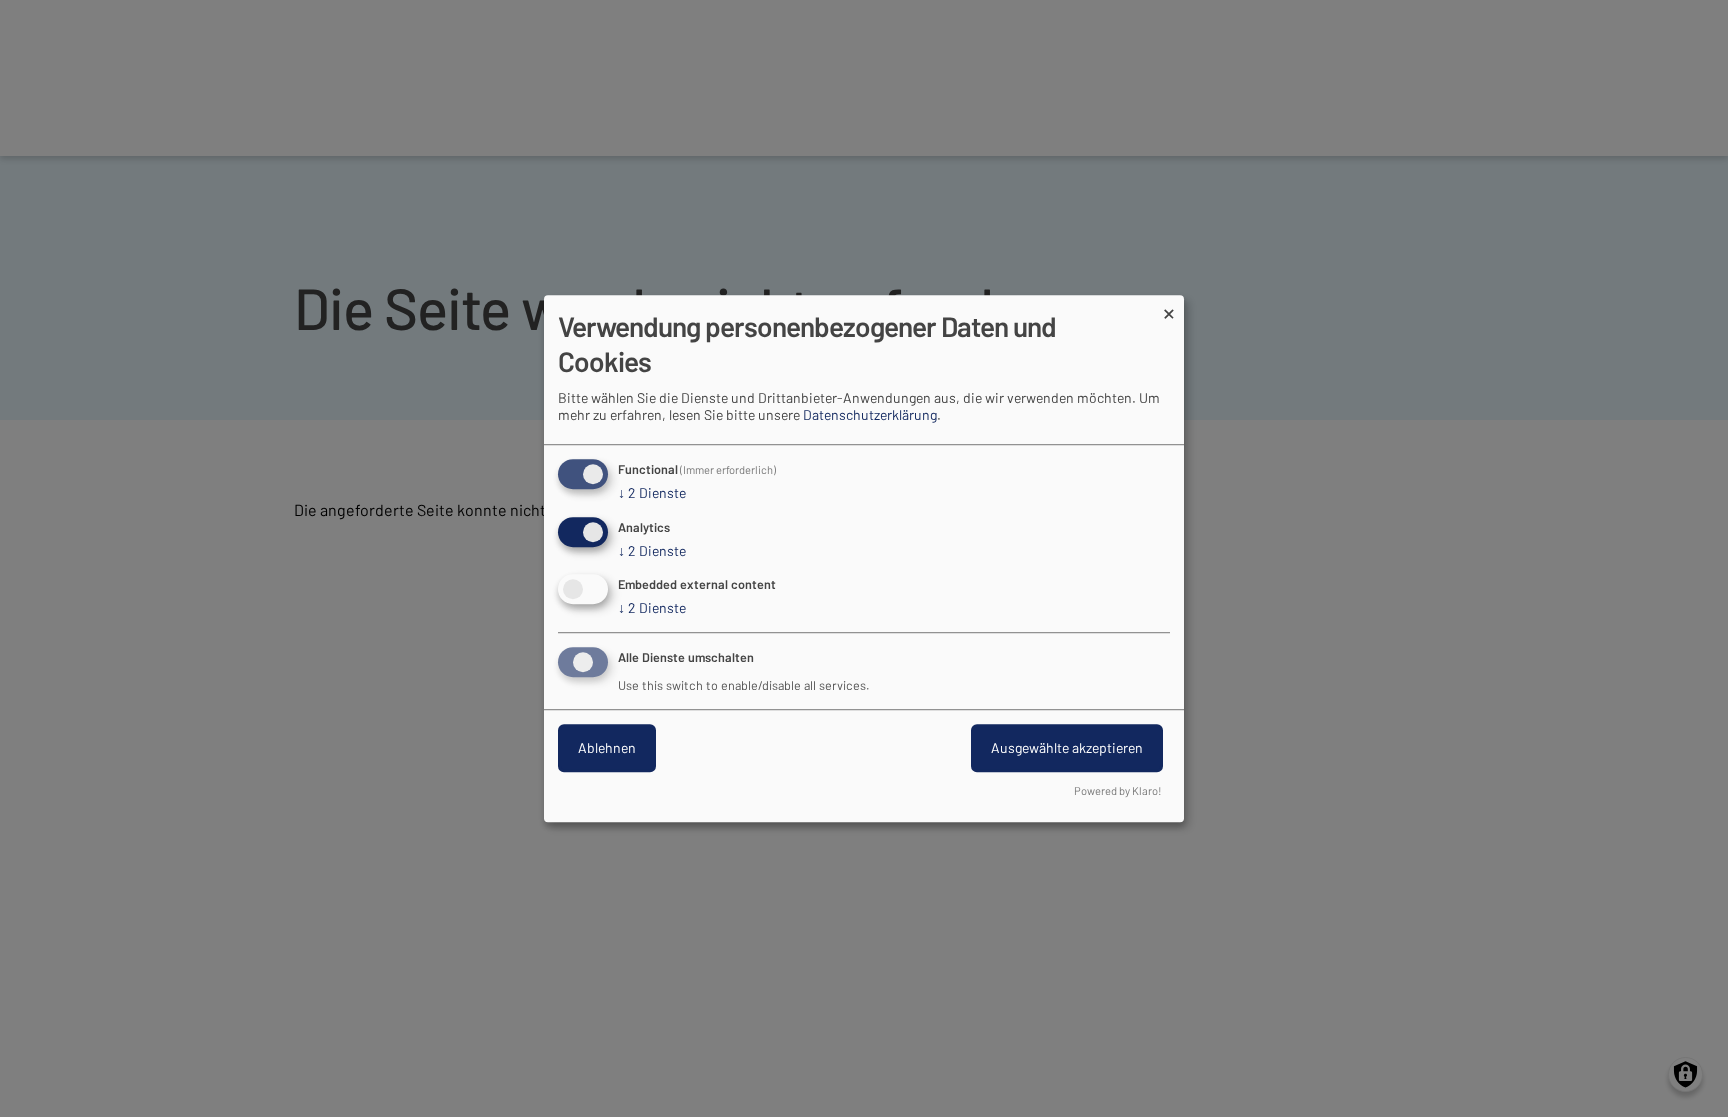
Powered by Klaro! (1118, 790)
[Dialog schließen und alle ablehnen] (1169, 307)
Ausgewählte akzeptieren (1067, 747)
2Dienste (652, 492)
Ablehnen (607, 747)
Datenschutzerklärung (870, 414)
